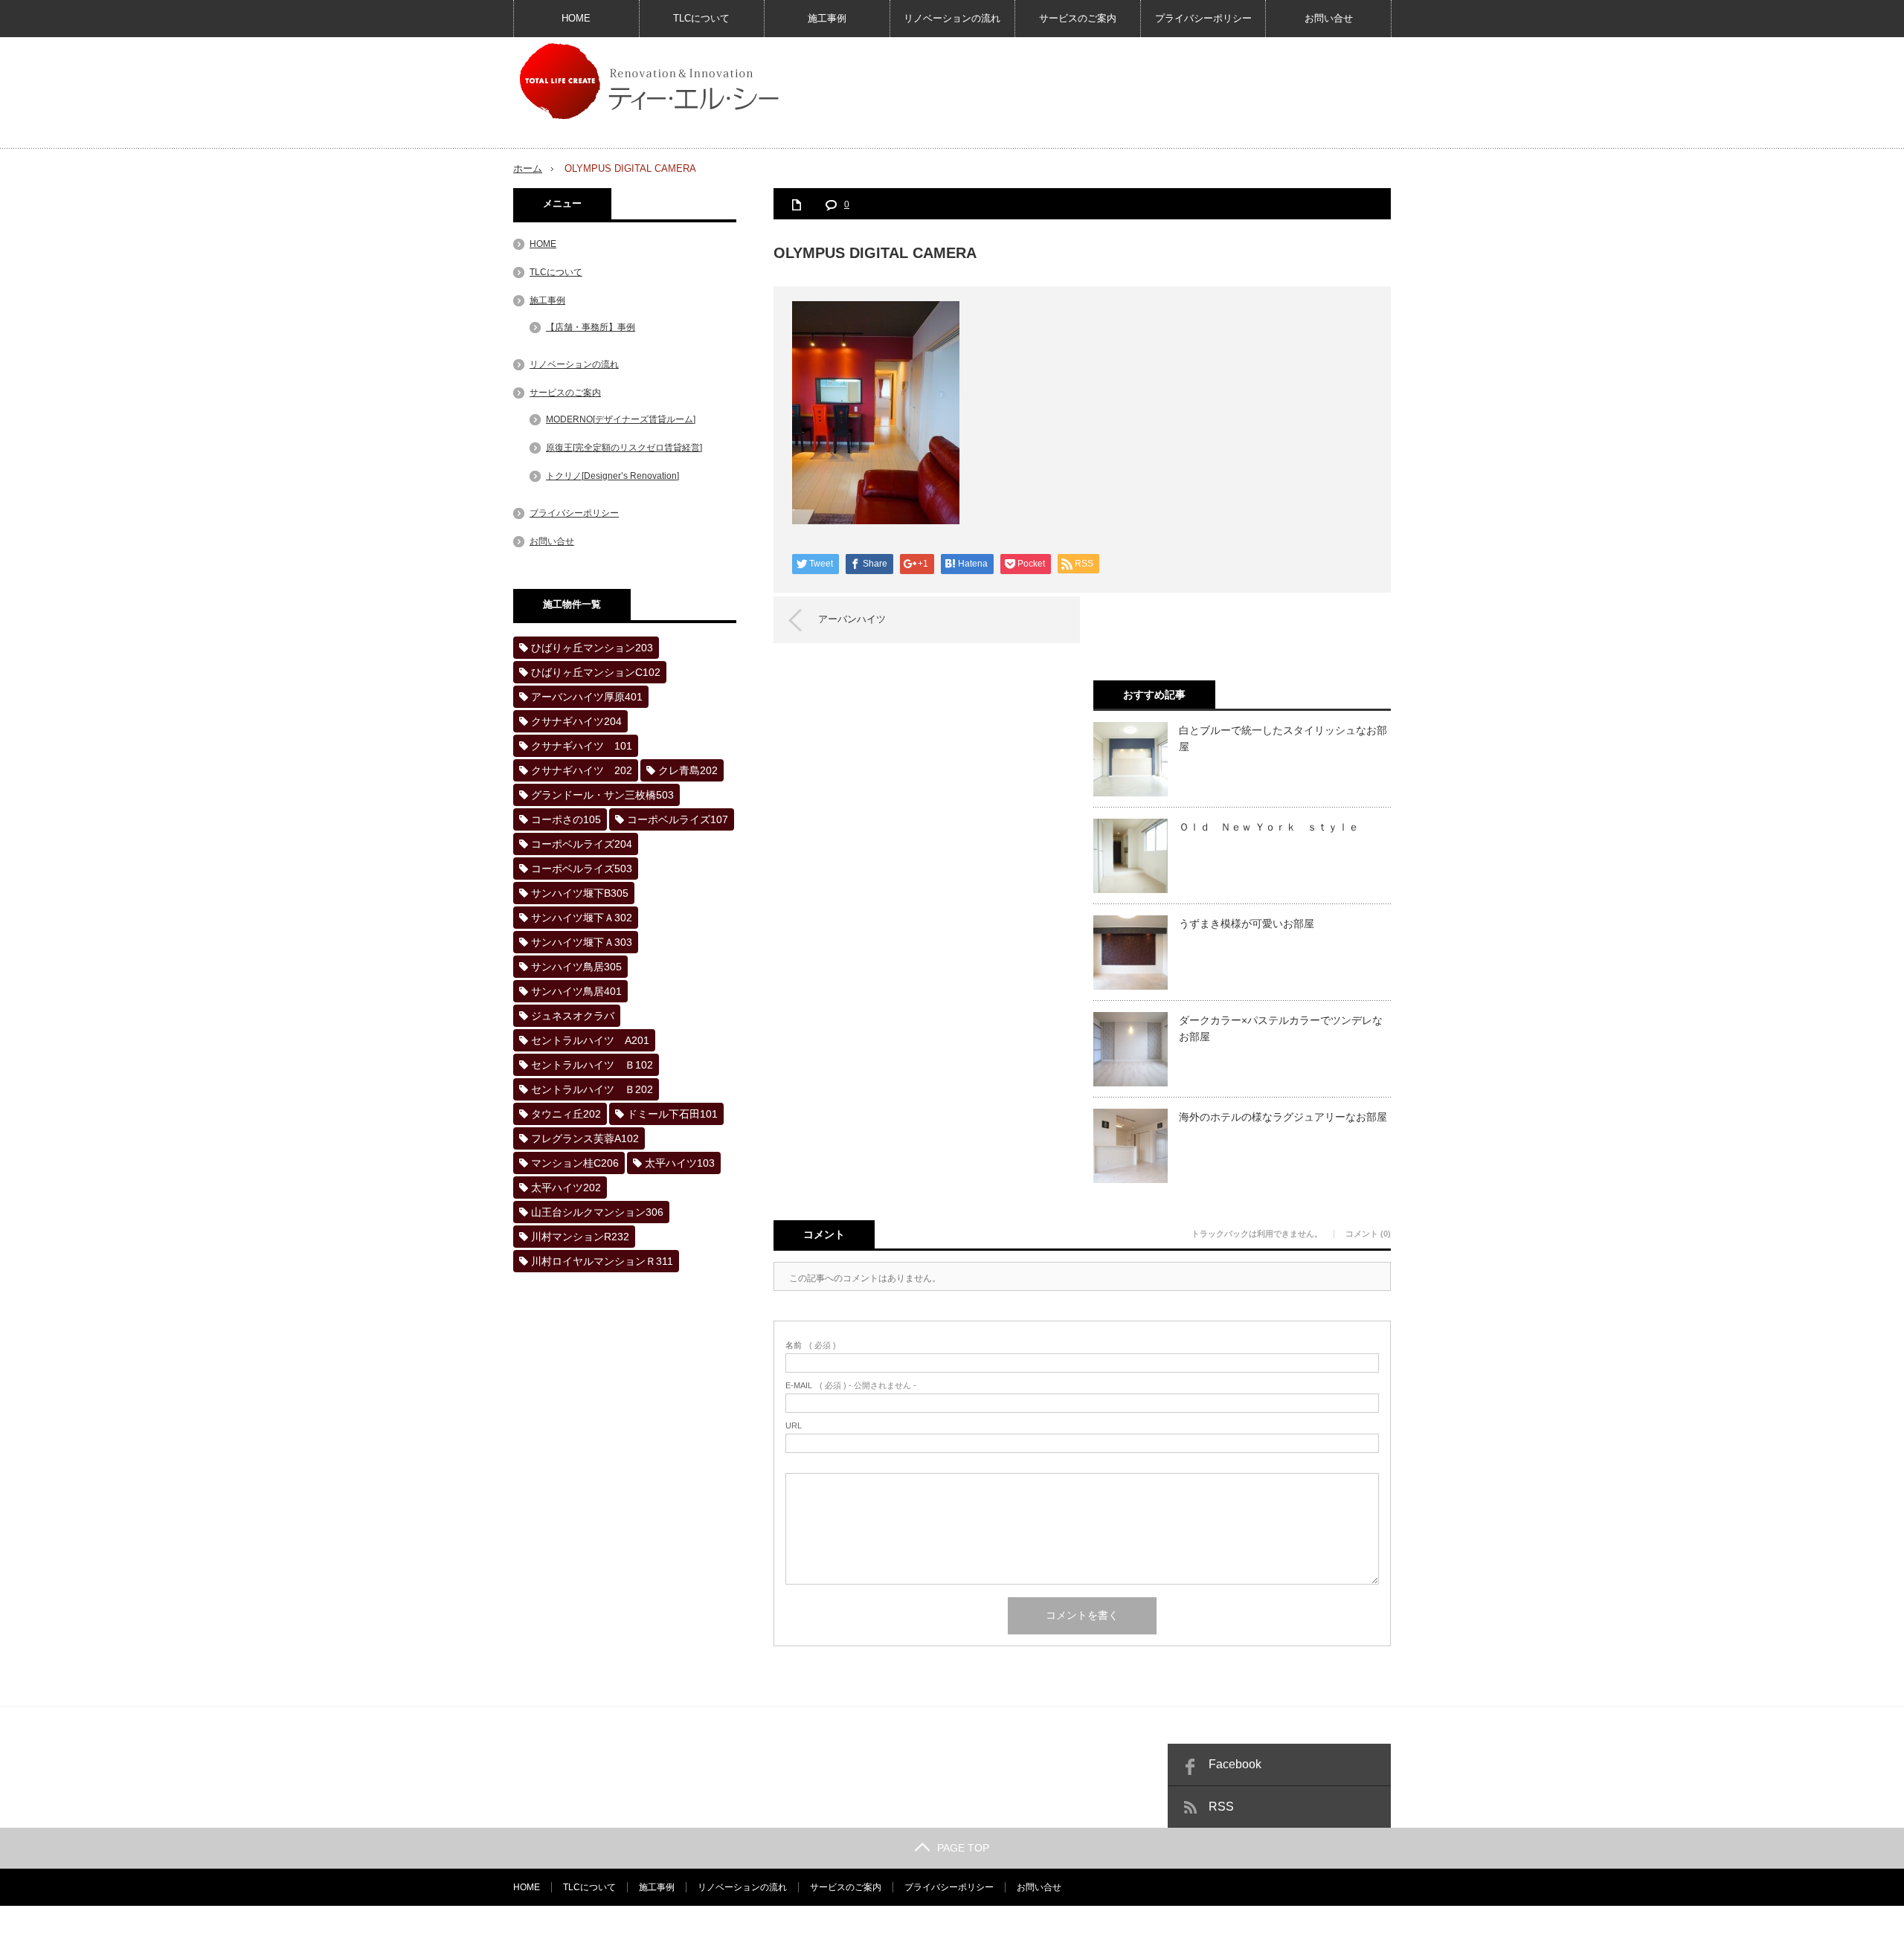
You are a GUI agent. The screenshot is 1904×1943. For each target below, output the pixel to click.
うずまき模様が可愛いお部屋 (1247, 924)
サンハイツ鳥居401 (576, 991)
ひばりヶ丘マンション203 (592, 648)
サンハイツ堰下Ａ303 (582, 942)
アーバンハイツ (852, 619)
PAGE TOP (963, 1848)
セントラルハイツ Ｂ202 (592, 1089)
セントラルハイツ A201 (590, 1040)
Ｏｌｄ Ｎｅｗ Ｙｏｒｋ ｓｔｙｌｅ (1269, 827)
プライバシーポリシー (1203, 18)
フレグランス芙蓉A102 (585, 1138)
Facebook (1235, 1764)
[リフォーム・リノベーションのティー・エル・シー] (648, 80)
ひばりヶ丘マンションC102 (596, 672)
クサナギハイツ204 (576, 721)
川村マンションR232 (580, 1237)
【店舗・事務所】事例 (591, 327)
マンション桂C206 (575, 1163)
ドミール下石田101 (672, 1114)
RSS (1221, 1807)
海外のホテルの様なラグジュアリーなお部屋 (1283, 1117)
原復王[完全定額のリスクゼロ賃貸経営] (624, 448)
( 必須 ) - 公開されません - (851, 1386)
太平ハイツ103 (680, 1163)
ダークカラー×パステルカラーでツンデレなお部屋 (1281, 1028)
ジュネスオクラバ (573, 1016)
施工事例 (827, 18)
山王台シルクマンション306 (597, 1212)
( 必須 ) (811, 1346)
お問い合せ (1329, 18)
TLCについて (701, 18)
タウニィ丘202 (566, 1114)
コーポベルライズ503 (582, 869)
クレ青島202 (688, 770)
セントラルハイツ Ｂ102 (592, 1065)
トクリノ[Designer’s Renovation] (612, 476)
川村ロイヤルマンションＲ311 (602, 1261)
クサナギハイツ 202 (582, 770)
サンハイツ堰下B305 (580, 893)
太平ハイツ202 (566, 1188)
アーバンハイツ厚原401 (587, 697)
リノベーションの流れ (952, 18)
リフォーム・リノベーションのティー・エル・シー (1211, 1924)
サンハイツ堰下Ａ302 (582, 918)
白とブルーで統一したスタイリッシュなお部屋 (1283, 738)
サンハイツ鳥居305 (576, 967)
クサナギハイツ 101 (582, 746)
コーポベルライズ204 (582, 844)
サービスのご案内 (1078, 18)
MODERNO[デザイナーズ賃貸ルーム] (621, 419)
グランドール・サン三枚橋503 (602, 795)
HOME (576, 18)
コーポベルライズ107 (678, 819)
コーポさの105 (566, 819)
